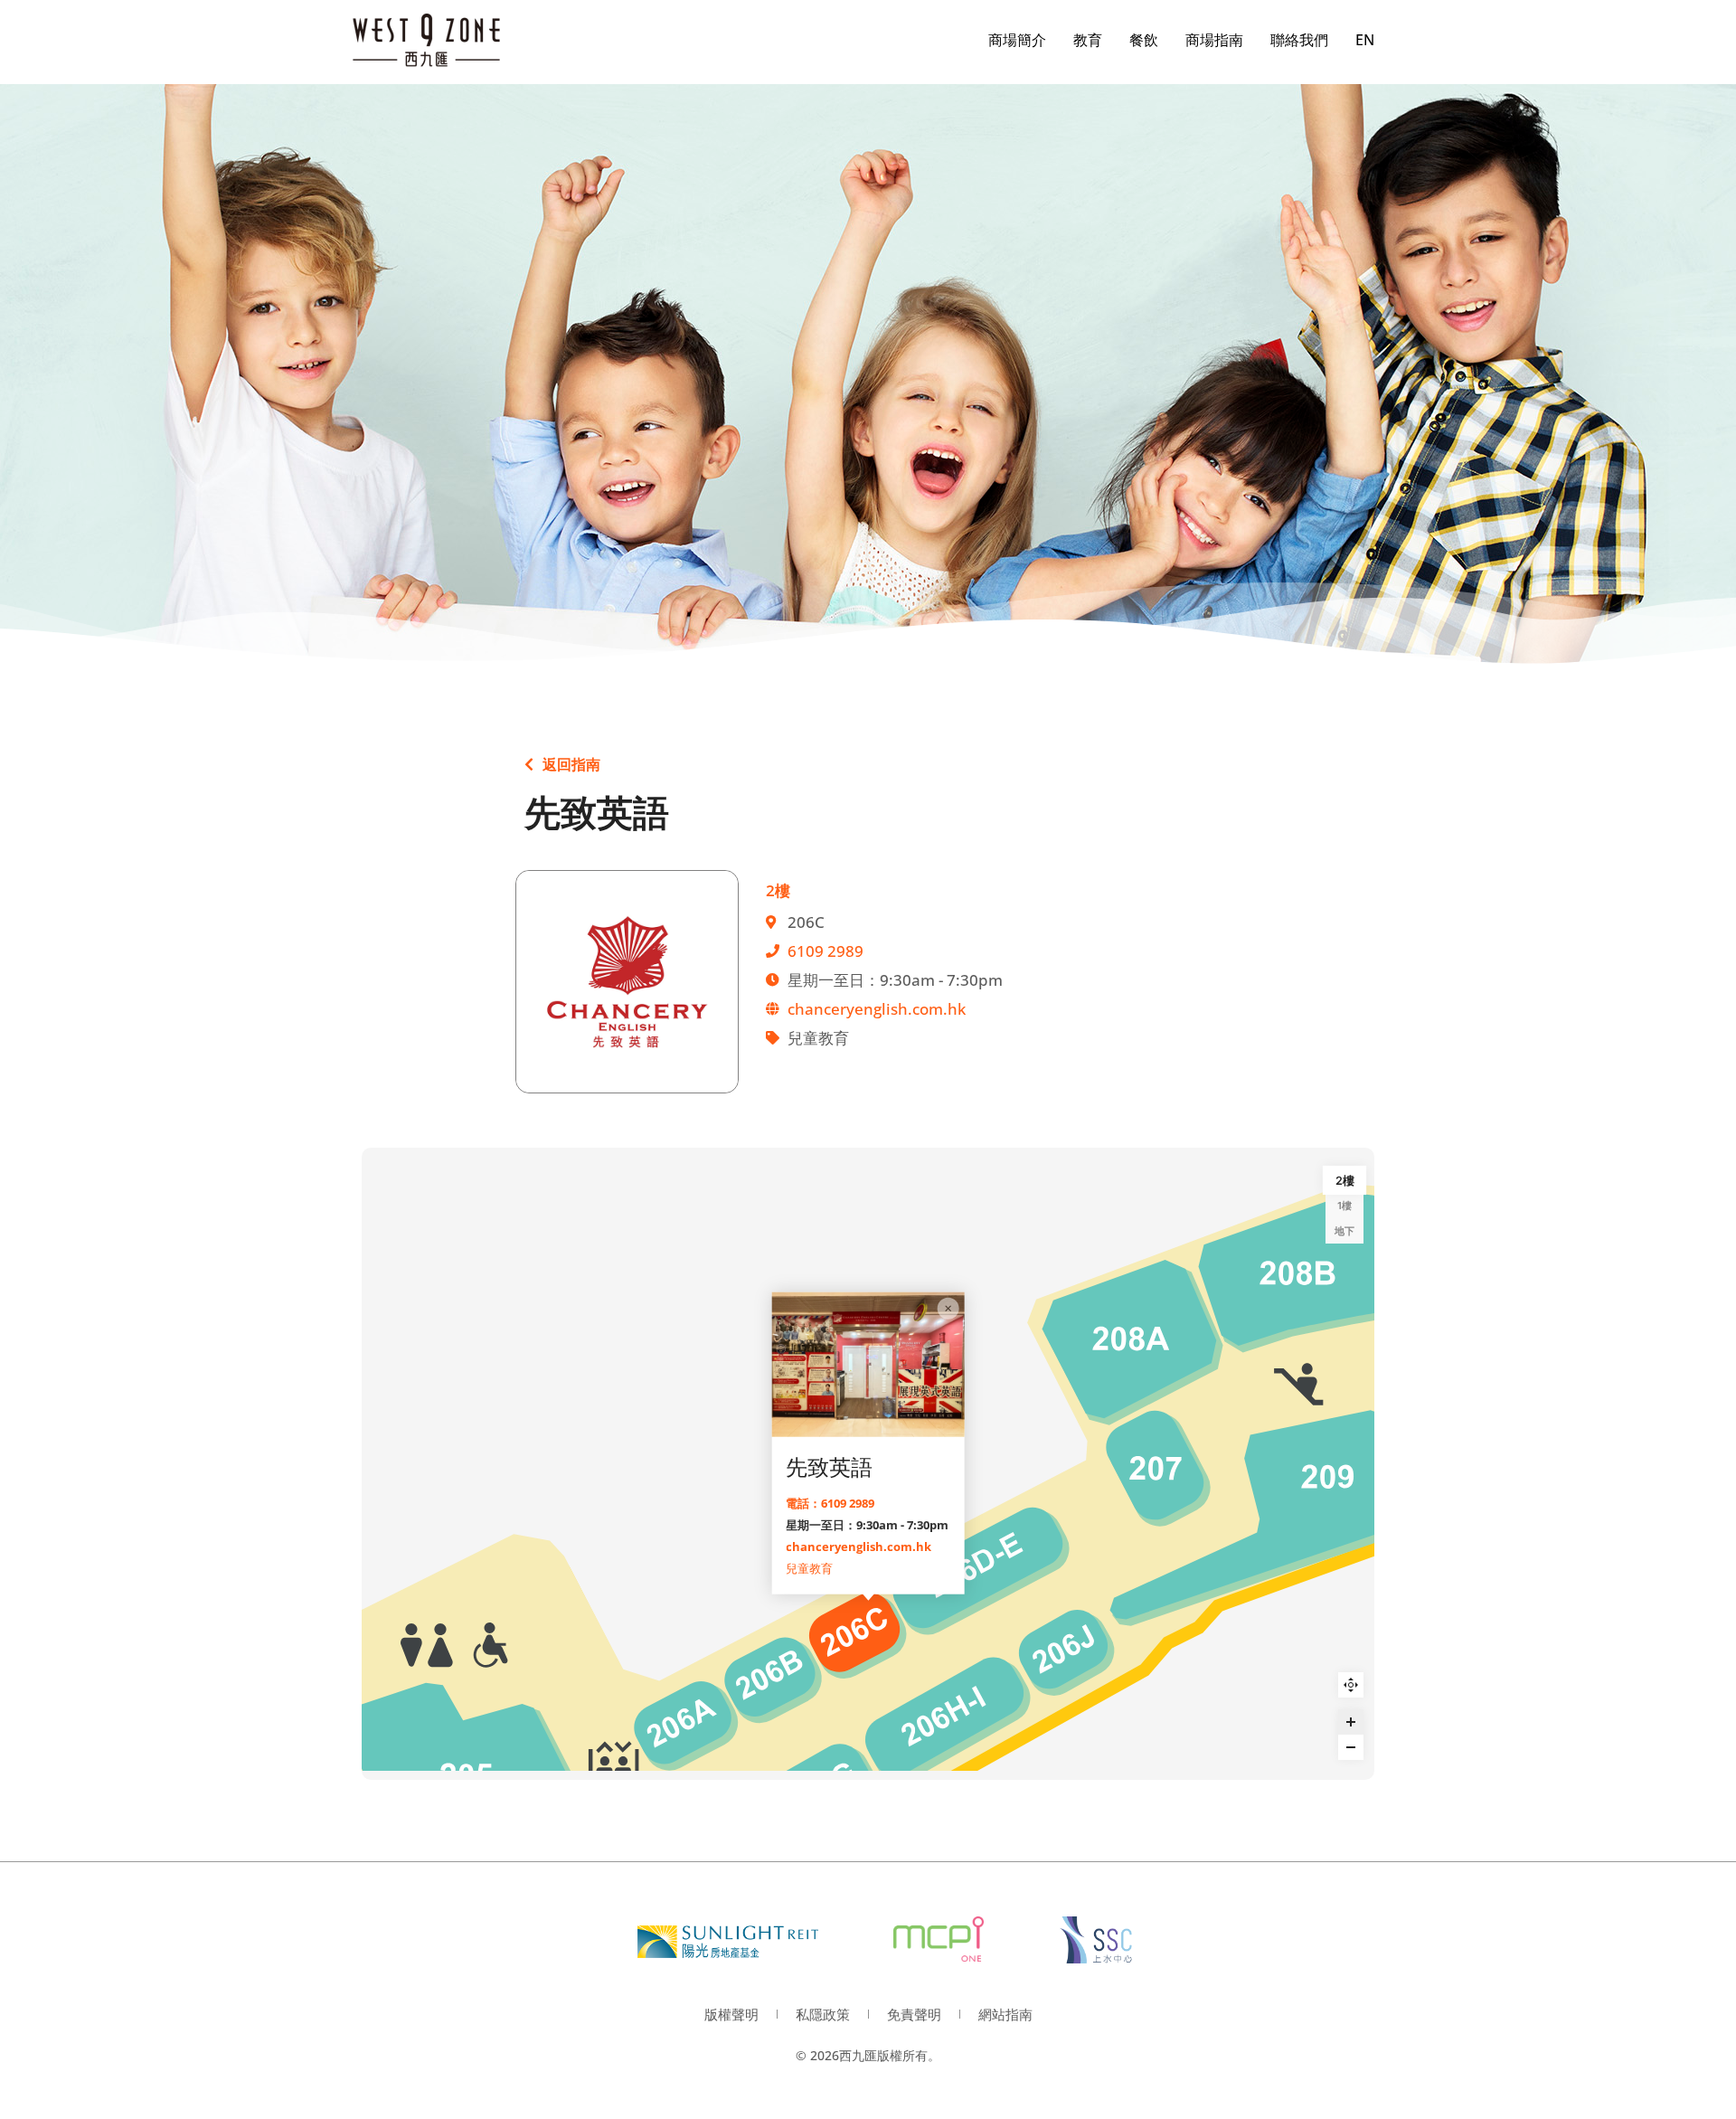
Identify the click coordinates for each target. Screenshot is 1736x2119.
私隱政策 (823, 2014)
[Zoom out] (1351, 1747)
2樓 (1345, 1180)
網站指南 (1005, 2014)
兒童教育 (809, 1567)
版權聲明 (731, 2014)
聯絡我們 (1299, 40)
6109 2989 (826, 951)
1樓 (1344, 1206)
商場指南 (1214, 40)
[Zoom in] (1351, 1722)
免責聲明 (914, 2014)
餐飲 (1144, 40)
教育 (1088, 40)
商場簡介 (1017, 40)
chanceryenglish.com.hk (877, 1009)
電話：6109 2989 (830, 1502)
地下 (1344, 1231)
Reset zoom (1351, 1685)
